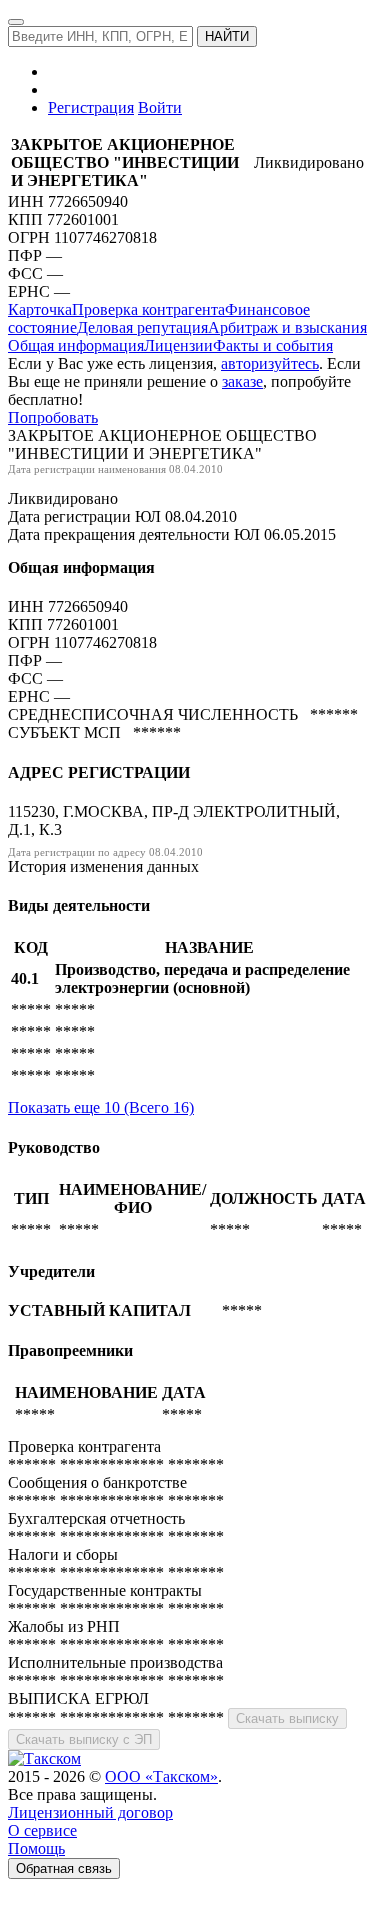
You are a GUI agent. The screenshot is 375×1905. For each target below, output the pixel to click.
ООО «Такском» (161, 1776)
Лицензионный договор (90, 1812)
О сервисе (42, 1830)
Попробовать (53, 417)
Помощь (36, 1848)
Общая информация (76, 345)
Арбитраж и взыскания (287, 327)
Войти (160, 107)
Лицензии (178, 345)
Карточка (40, 309)
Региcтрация (91, 107)
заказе (242, 381)
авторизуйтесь (270, 363)
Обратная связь (64, 1868)
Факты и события (273, 345)
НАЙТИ (227, 36)
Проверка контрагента (148, 309)
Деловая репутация (142, 327)
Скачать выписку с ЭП (84, 1739)
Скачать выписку (287, 1718)
